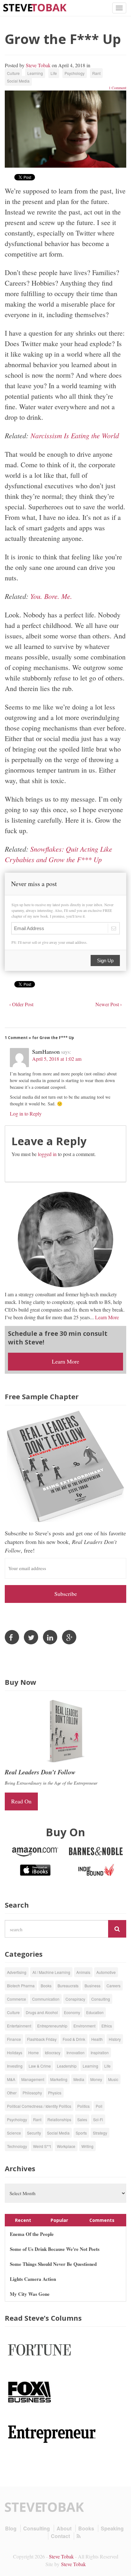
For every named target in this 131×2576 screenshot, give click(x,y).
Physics (55, 2093)
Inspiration (100, 2052)
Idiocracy (53, 2052)
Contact (60, 2536)
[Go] (117, 1929)
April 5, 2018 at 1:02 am (57, 1059)
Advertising (17, 1972)
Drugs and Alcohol (42, 2012)
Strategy (100, 2133)
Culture (13, 73)
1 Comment (117, 88)
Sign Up (105, 961)
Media (79, 2079)
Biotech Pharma (21, 1986)
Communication (46, 1999)
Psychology (75, 73)
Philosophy (32, 2093)
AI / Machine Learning (51, 1972)
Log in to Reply (26, 1113)
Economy (72, 2012)
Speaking (112, 2528)
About (64, 2528)
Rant (96, 73)
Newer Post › (109, 1004)
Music (113, 2079)
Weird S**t (42, 2146)
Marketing (59, 2079)
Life (54, 73)
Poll (99, 2106)
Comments (102, 2220)
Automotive (106, 1972)
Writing (87, 2146)
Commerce (17, 1999)
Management (33, 2079)
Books (46, 1986)
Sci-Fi (98, 2119)
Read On (21, 1801)
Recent (23, 2220)
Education (95, 2012)
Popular (59, 2220)
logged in (47, 1154)
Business (93, 1986)
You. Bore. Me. (52, 596)
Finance (14, 2039)
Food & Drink (74, 2039)
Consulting (101, 1999)
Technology (17, 2146)
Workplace (66, 2146)
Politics (83, 2106)
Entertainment (19, 2026)
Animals (83, 1972)
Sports (81, 2133)
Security (34, 2133)
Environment (84, 2026)
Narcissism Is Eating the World (75, 435)
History (115, 2039)
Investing (15, 2066)
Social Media (18, 81)
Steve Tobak (38, 65)
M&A (11, 2079)
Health (97, 2039)
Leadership (67, 2066)
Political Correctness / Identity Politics (39, 2106)
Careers (114, 1986)
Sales (82, 2119)
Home (34, 2052)
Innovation (76, 2052)
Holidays (15, 2052)
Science (14, 2133)
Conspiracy (75, 1999)
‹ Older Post (21, 1004)
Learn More (107, 1317)
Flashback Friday (42, 2039)
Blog (11, 2528)
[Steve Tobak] (35, 7)
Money (96, 2079)
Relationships (59, 2119)
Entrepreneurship (52, 2026)
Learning (35, 73)
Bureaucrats (68, 1986)
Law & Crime (40, 2066)
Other (12, 2093)
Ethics (107, 2026)
